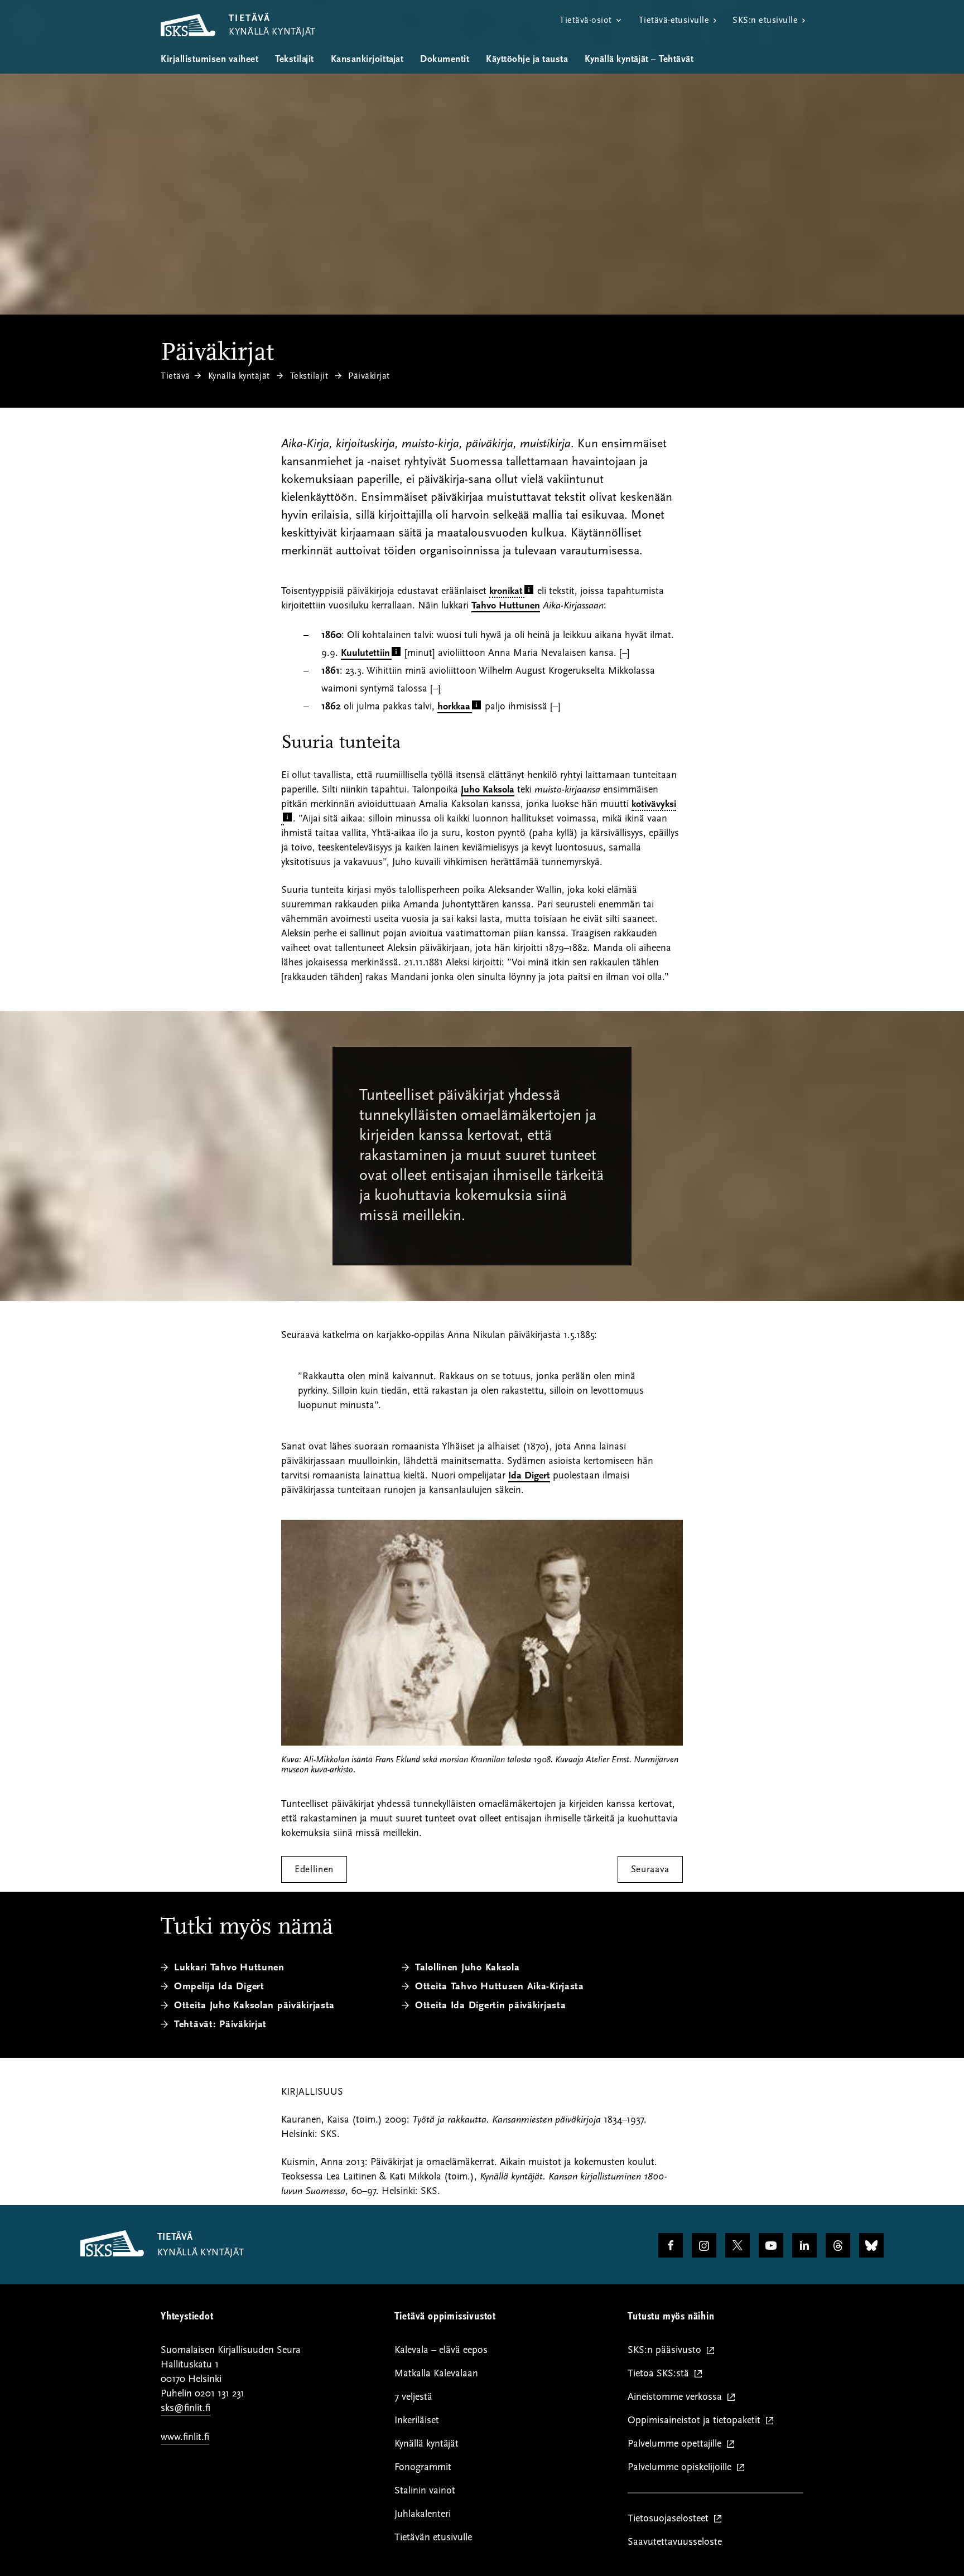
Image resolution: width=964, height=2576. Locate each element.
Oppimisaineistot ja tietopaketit (697, 2421)
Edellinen (314, 1869)
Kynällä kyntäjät (239, 376)
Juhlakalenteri (423, 2514)
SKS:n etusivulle (765, 20)
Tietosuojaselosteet (671, 2519)
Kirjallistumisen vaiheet (209, 59)
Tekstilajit (295, 59)
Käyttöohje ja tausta (527, 59)
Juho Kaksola (488, 789)
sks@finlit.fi (185, 2408)
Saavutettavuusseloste (675, 2542)
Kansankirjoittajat (367, 59)
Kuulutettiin (365, 653)
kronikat (506, 591)
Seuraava (650, 1869)
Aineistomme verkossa (677, 2397)
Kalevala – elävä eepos (441, 2350)
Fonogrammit (423, 2467)
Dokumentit (445, 59)
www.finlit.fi (185, 2437)
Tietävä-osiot (585, 20)
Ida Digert (529, 1475)
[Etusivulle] (112, 2254)
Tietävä (175, 376)
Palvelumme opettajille (677, 2444)
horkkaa (454, 706)
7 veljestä (413, 2397)
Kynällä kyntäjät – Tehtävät (639, 59)
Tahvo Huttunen (506, 605)
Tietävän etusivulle (433, 2537)
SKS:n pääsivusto (667, 2350)
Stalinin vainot (425, 2490)
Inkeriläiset (417, 2420)
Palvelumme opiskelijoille (682, 2468)
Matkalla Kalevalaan (436, 2373)
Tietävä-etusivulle (674, 20)
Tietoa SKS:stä (661, 2374)
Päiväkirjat (369, 376)
